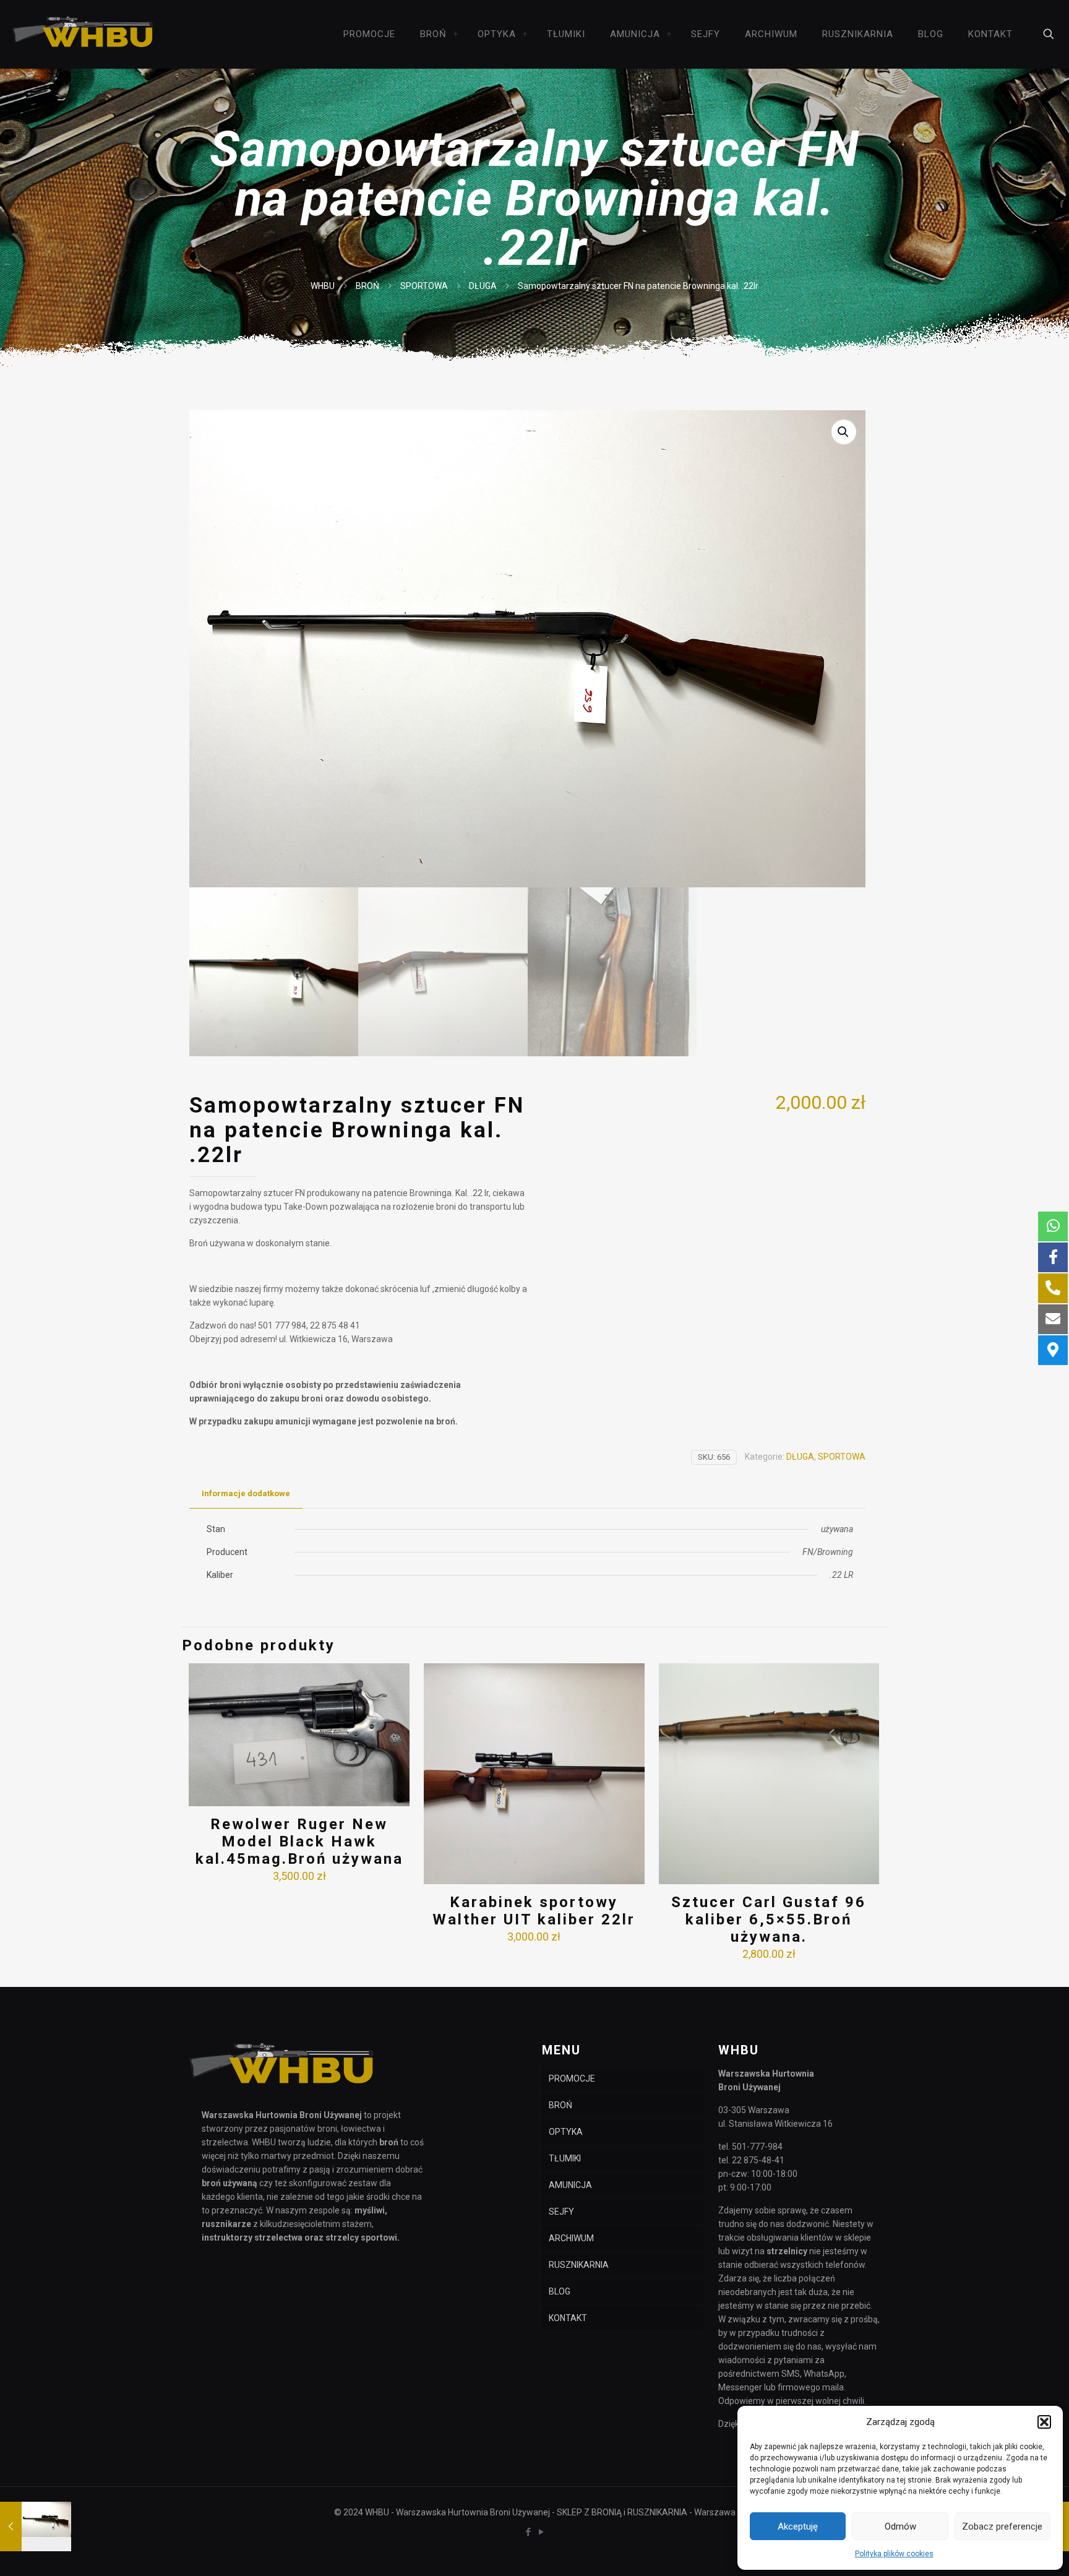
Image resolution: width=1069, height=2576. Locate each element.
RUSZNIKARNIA (579, 2265)
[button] (1044, 2422)
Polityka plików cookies (894, 2554)
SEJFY (561, 2212)
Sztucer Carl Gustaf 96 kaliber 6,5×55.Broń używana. (769, 1919)
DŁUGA (483, 286)
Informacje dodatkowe (246, 1493)
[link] (456, 34)
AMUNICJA (570, 2185)
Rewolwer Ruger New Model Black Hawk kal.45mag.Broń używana (299, 1842)
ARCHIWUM (571, 2238)
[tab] (246, 1494)
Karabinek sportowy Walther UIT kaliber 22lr (534, 1911)
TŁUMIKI (565, 2158)
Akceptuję (798, 2526)
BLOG (560, 2291)
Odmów (900, 2526)
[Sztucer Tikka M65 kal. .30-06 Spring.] (36, 2526)
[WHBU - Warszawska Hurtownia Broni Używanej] (83, 34)
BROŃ (367, 286)
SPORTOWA (424, 286)
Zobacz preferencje (1002, 2526)
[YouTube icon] (541, 2532)
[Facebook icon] (528, 2532)
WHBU (323, 286)
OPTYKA (566, 2132)
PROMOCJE (572, 2078)
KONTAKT (568, 2318)
